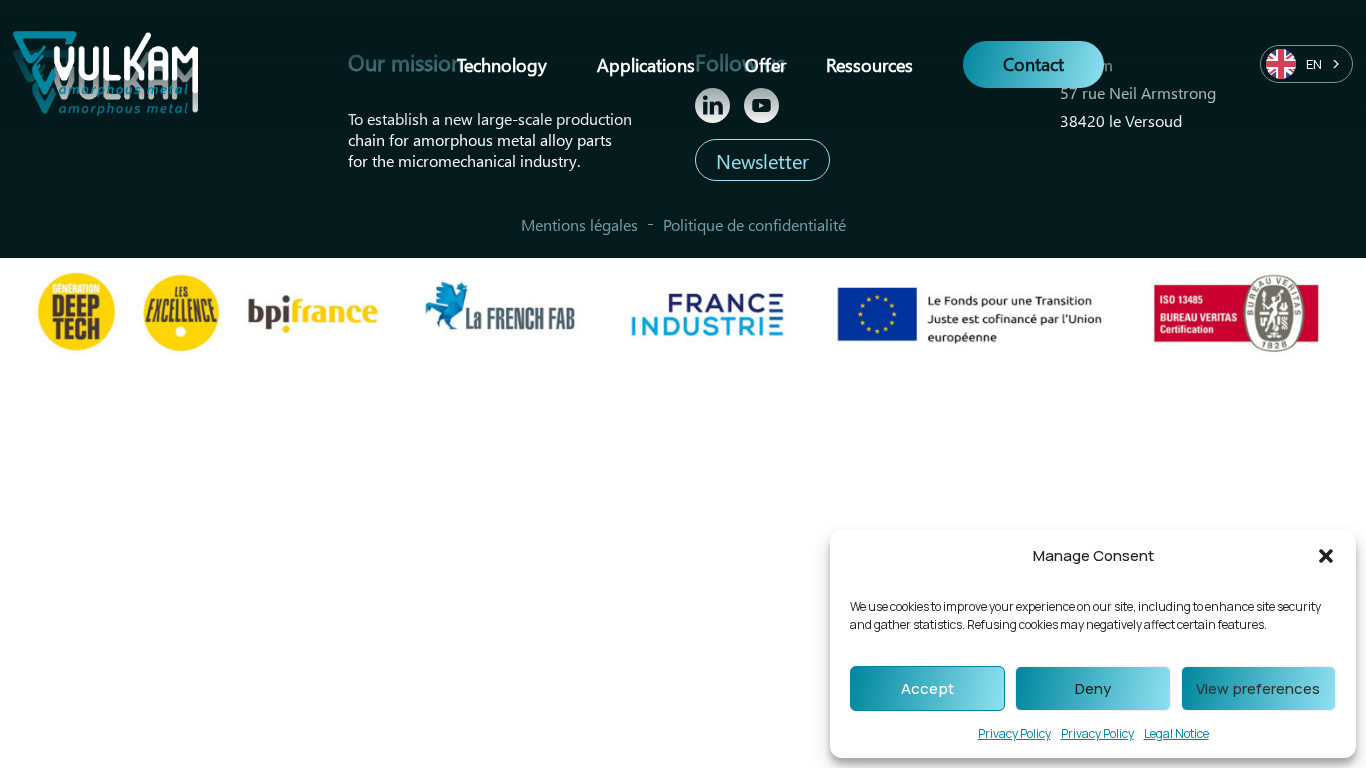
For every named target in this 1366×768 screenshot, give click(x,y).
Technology (502, 64)
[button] (1326, 556)
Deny (1093, 688)
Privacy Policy (1014, 733)
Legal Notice (1176, 733)
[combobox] (1306, 64)
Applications (646, 64)
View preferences (1258, 688)
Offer (765, 64)
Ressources (869, 64)
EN (1314, 64)
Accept (927, 688)
